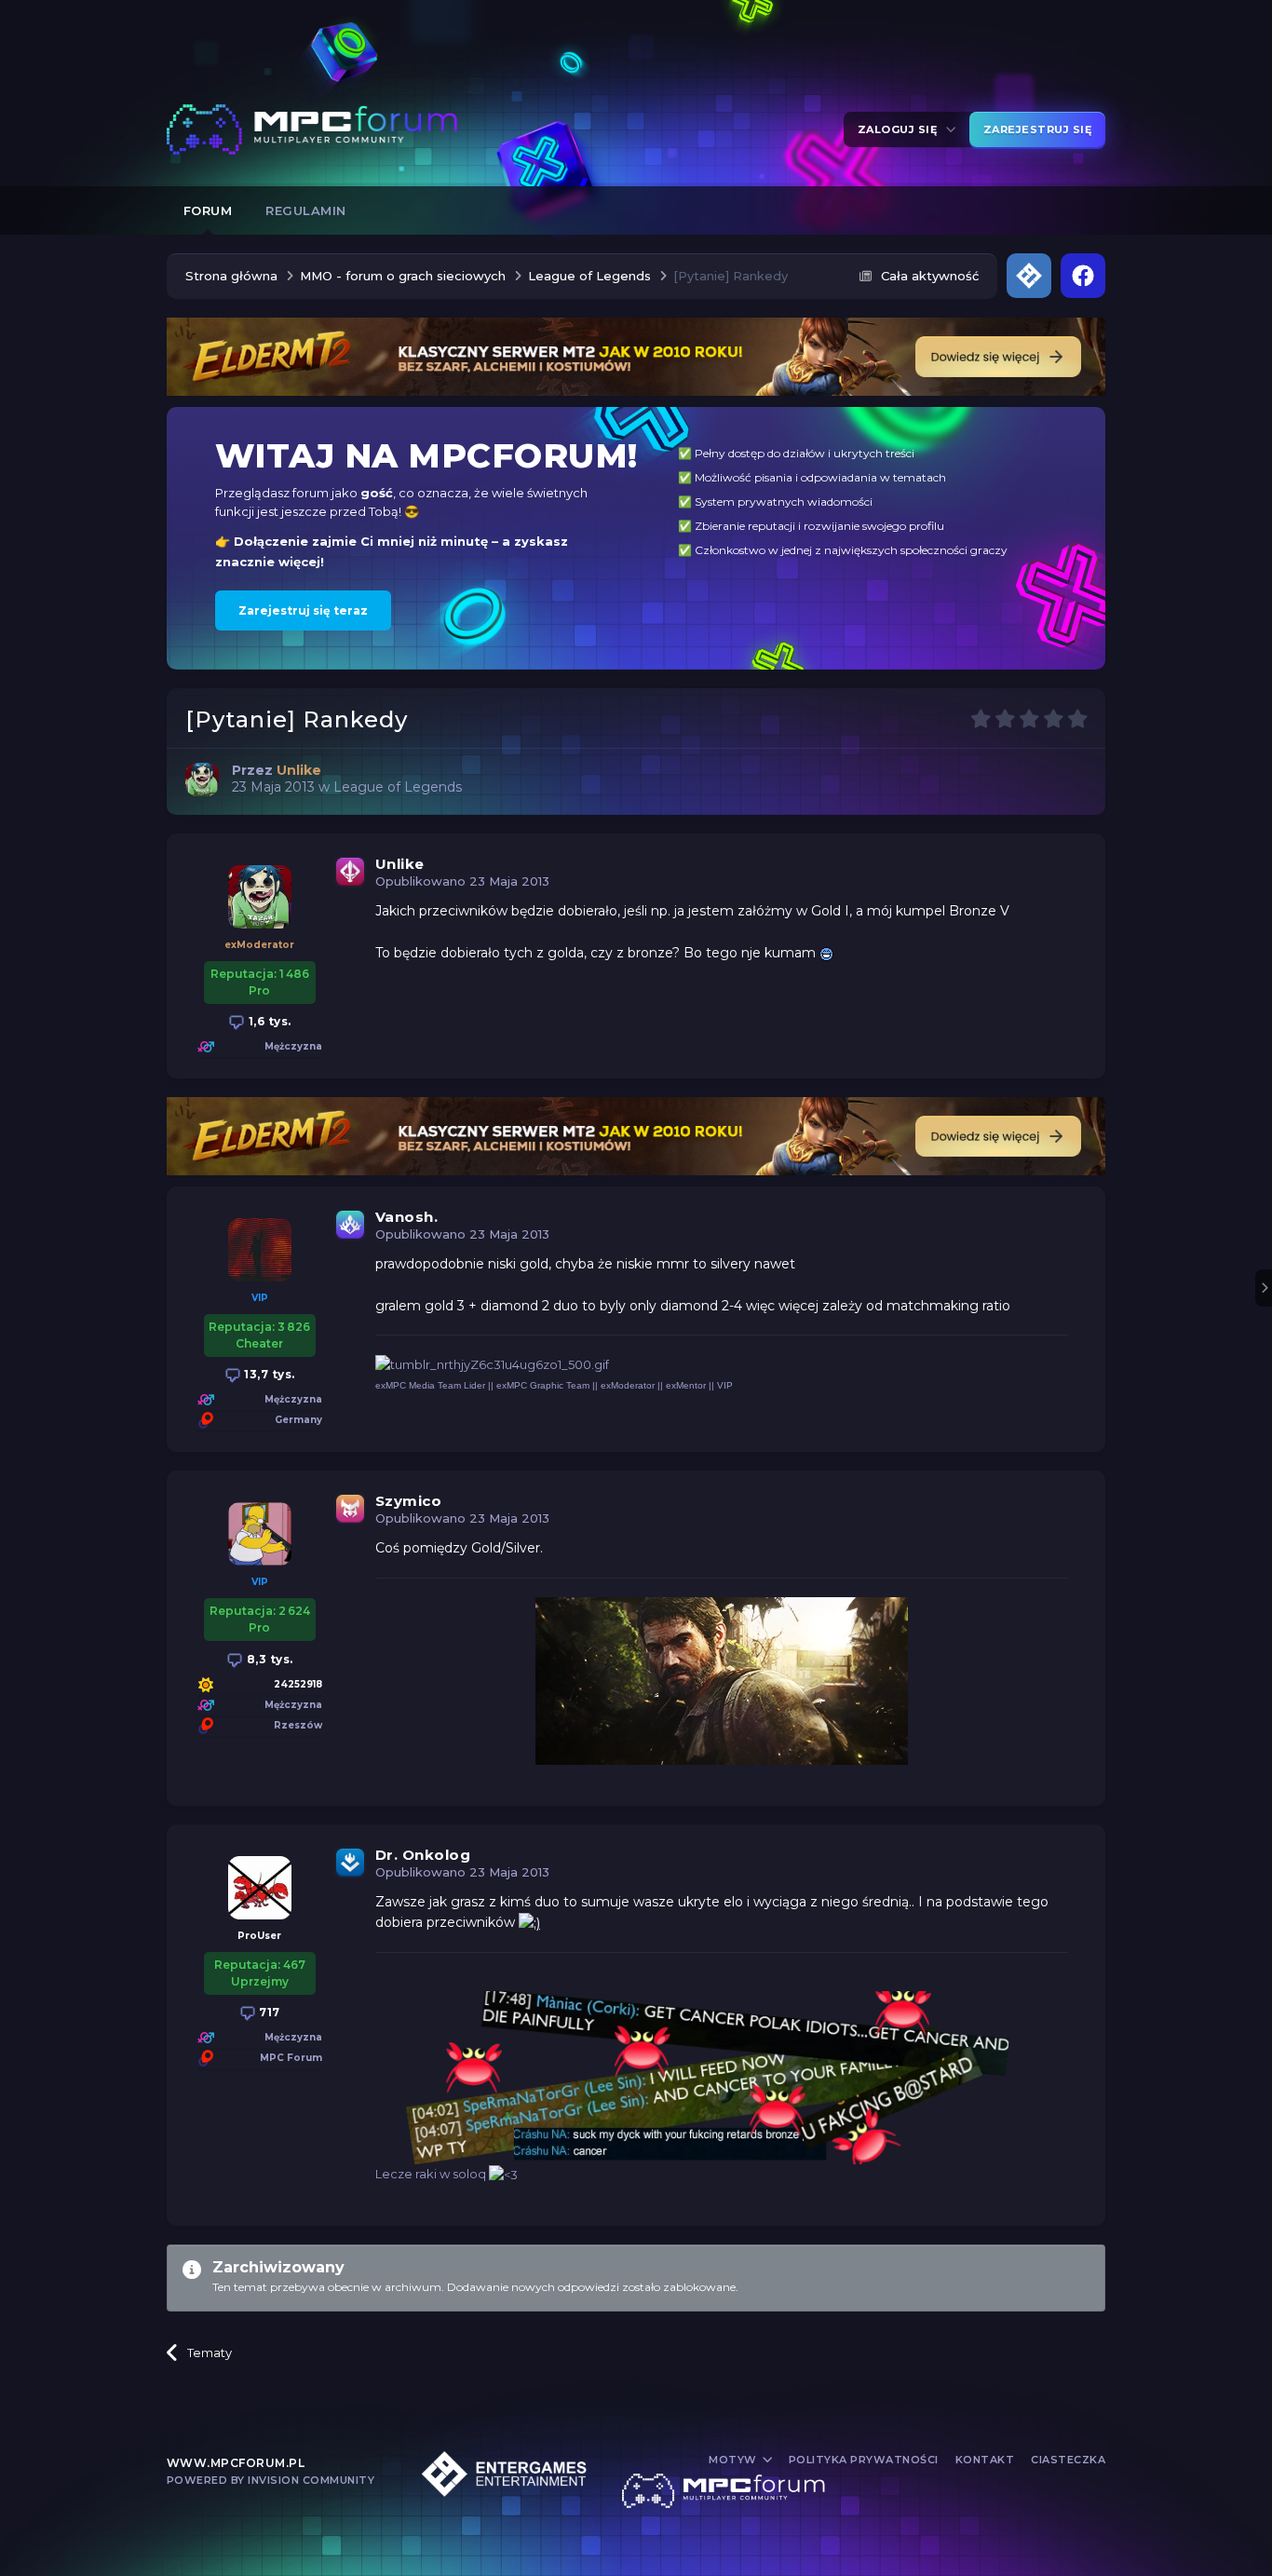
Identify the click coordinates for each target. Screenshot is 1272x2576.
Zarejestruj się (1038, 129)
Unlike (400, 864)
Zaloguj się (901, 129)
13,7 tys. (268, 1374)
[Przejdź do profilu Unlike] (202, 780)
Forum (208, 210)
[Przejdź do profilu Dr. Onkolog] (260, 1888)
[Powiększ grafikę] (826, 953)
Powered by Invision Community (271, 2480)
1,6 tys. (268, 1021)
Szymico (409, 1501)
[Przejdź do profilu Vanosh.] (260, 1250)
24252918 (298, 1684)
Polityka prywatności (864, 2460)
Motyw (734, 2460)
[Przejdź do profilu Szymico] (260, 1534)
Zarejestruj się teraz (303, 610)
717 (268, 2012)
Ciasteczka (1068, 2460)
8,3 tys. (268, 1659)
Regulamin (306, 210)
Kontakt (985, 2460)
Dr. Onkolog (423, 1855)
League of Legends (398, 787)
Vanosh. (407, 1217)
